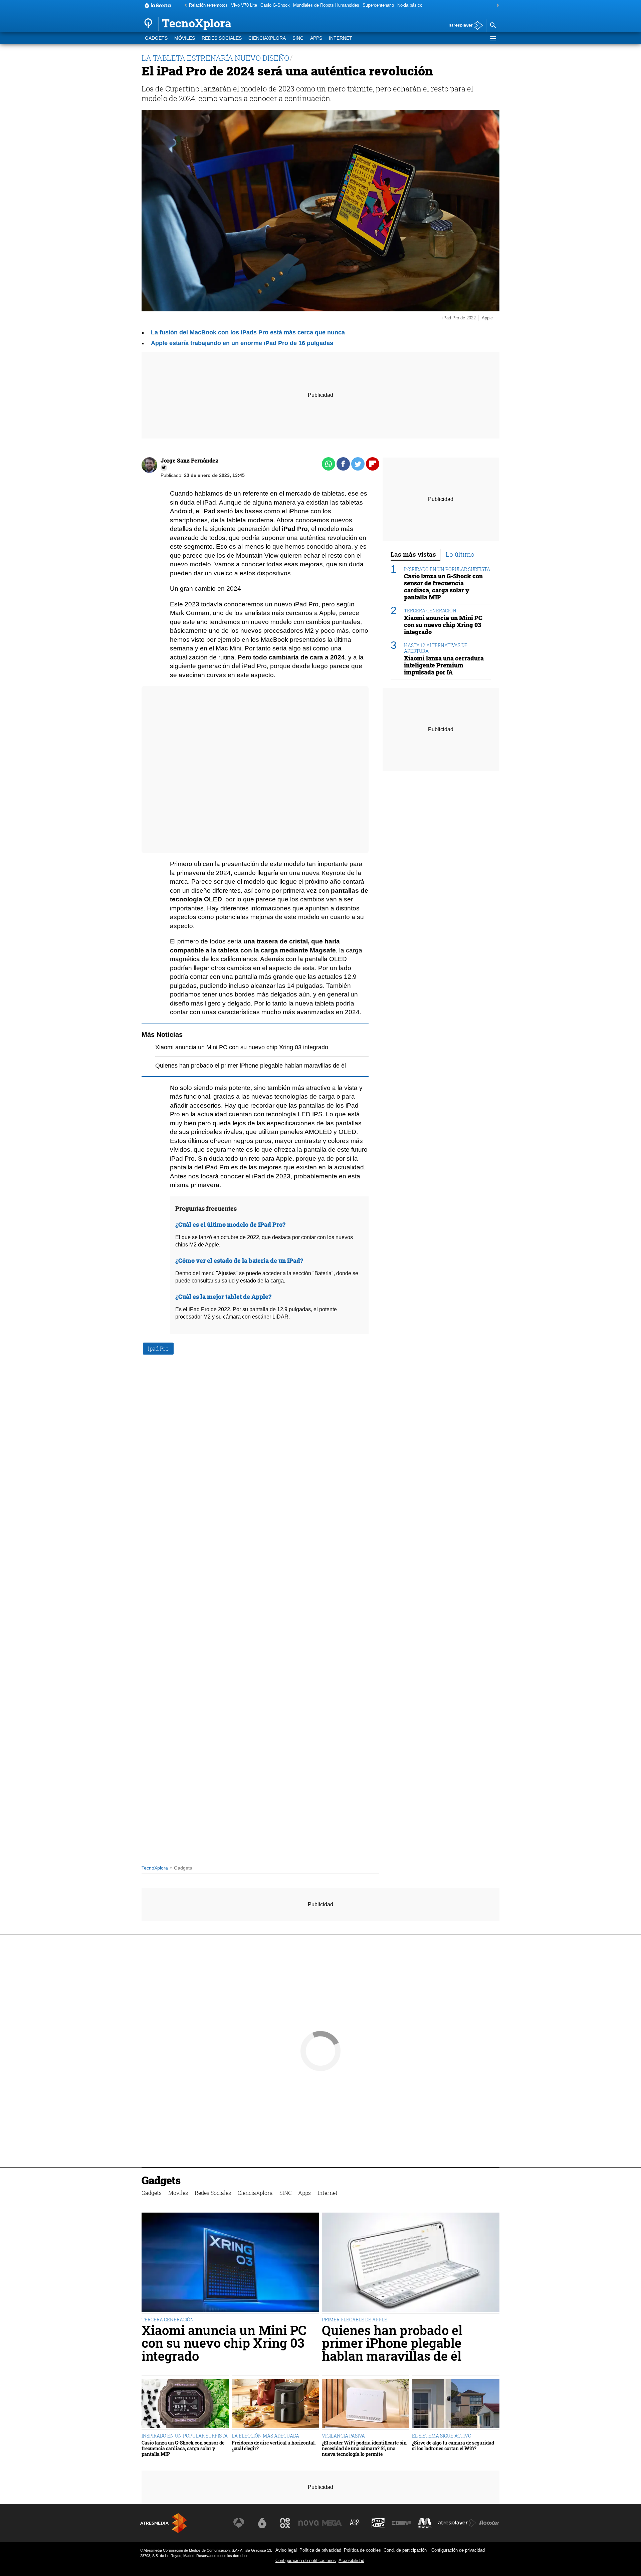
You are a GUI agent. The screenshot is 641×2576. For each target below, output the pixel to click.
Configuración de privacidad (458, 2550)
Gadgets (156, 38)
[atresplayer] (464, 26)
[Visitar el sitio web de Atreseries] (355, 2523)
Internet (341, 38)
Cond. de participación (405, 2550)
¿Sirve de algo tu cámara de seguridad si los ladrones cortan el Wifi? (453, 2446)
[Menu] (493, 38)
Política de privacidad (320, 2550)
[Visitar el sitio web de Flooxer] (489, 2523)
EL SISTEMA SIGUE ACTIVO (442, 2436)
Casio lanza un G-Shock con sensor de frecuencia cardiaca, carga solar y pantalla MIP (443, 587)
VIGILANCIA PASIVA (343, 2436)
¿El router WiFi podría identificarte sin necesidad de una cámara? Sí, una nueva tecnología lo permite (364, 2449)
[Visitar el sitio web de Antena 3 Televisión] (239, 2523)
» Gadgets (181, 1868)
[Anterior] (184, 6)
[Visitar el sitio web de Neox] (285, 2523)
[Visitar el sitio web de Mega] (332, 2523)
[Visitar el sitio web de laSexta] (262, 2523)
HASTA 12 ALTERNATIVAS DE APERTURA (436, 648)
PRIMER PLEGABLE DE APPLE (355, 2320)
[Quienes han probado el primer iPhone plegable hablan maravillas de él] (411, 2263)
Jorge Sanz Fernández (189, 460)
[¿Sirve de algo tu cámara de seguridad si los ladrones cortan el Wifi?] (456, 2404)
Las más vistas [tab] (413, 554)
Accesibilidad (351, 2560)
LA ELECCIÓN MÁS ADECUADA (265, 2436)
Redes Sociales (222, 38)
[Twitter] (164, 468)
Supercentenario (378, 5)
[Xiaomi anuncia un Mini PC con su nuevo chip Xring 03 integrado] (230, 2263)
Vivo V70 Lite (244, 5)
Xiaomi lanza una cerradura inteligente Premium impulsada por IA (444, 666)
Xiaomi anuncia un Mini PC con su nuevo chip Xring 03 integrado (242, 1047)
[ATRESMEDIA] (164, 2523)
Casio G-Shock (275, 5)
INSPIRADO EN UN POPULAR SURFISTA (447, 569)
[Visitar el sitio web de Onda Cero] (378, 2523)
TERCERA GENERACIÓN (430, 611)
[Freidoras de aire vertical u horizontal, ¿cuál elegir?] (275, 2404)
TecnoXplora (155, 1868)
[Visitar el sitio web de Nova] (308, 2523)
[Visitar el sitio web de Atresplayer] (457, 2523)
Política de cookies (362, 2550)
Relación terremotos (208, 5)
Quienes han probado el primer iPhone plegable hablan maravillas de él (251, 1066)
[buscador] (493, 26)
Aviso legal (286, 2550)
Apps (316, 38)
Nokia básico (410, 5)
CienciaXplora (267, 38)
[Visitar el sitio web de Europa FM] (401, 2523)
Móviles (185, 38)
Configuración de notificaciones (306, 2560)
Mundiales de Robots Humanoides (326, 5)
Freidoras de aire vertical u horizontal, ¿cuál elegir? (274, 2446)
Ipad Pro (158, 1348)
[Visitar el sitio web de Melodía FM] (425, 2523)
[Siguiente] (496, 6)
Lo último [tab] (460, 554)
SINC (298, 38)
